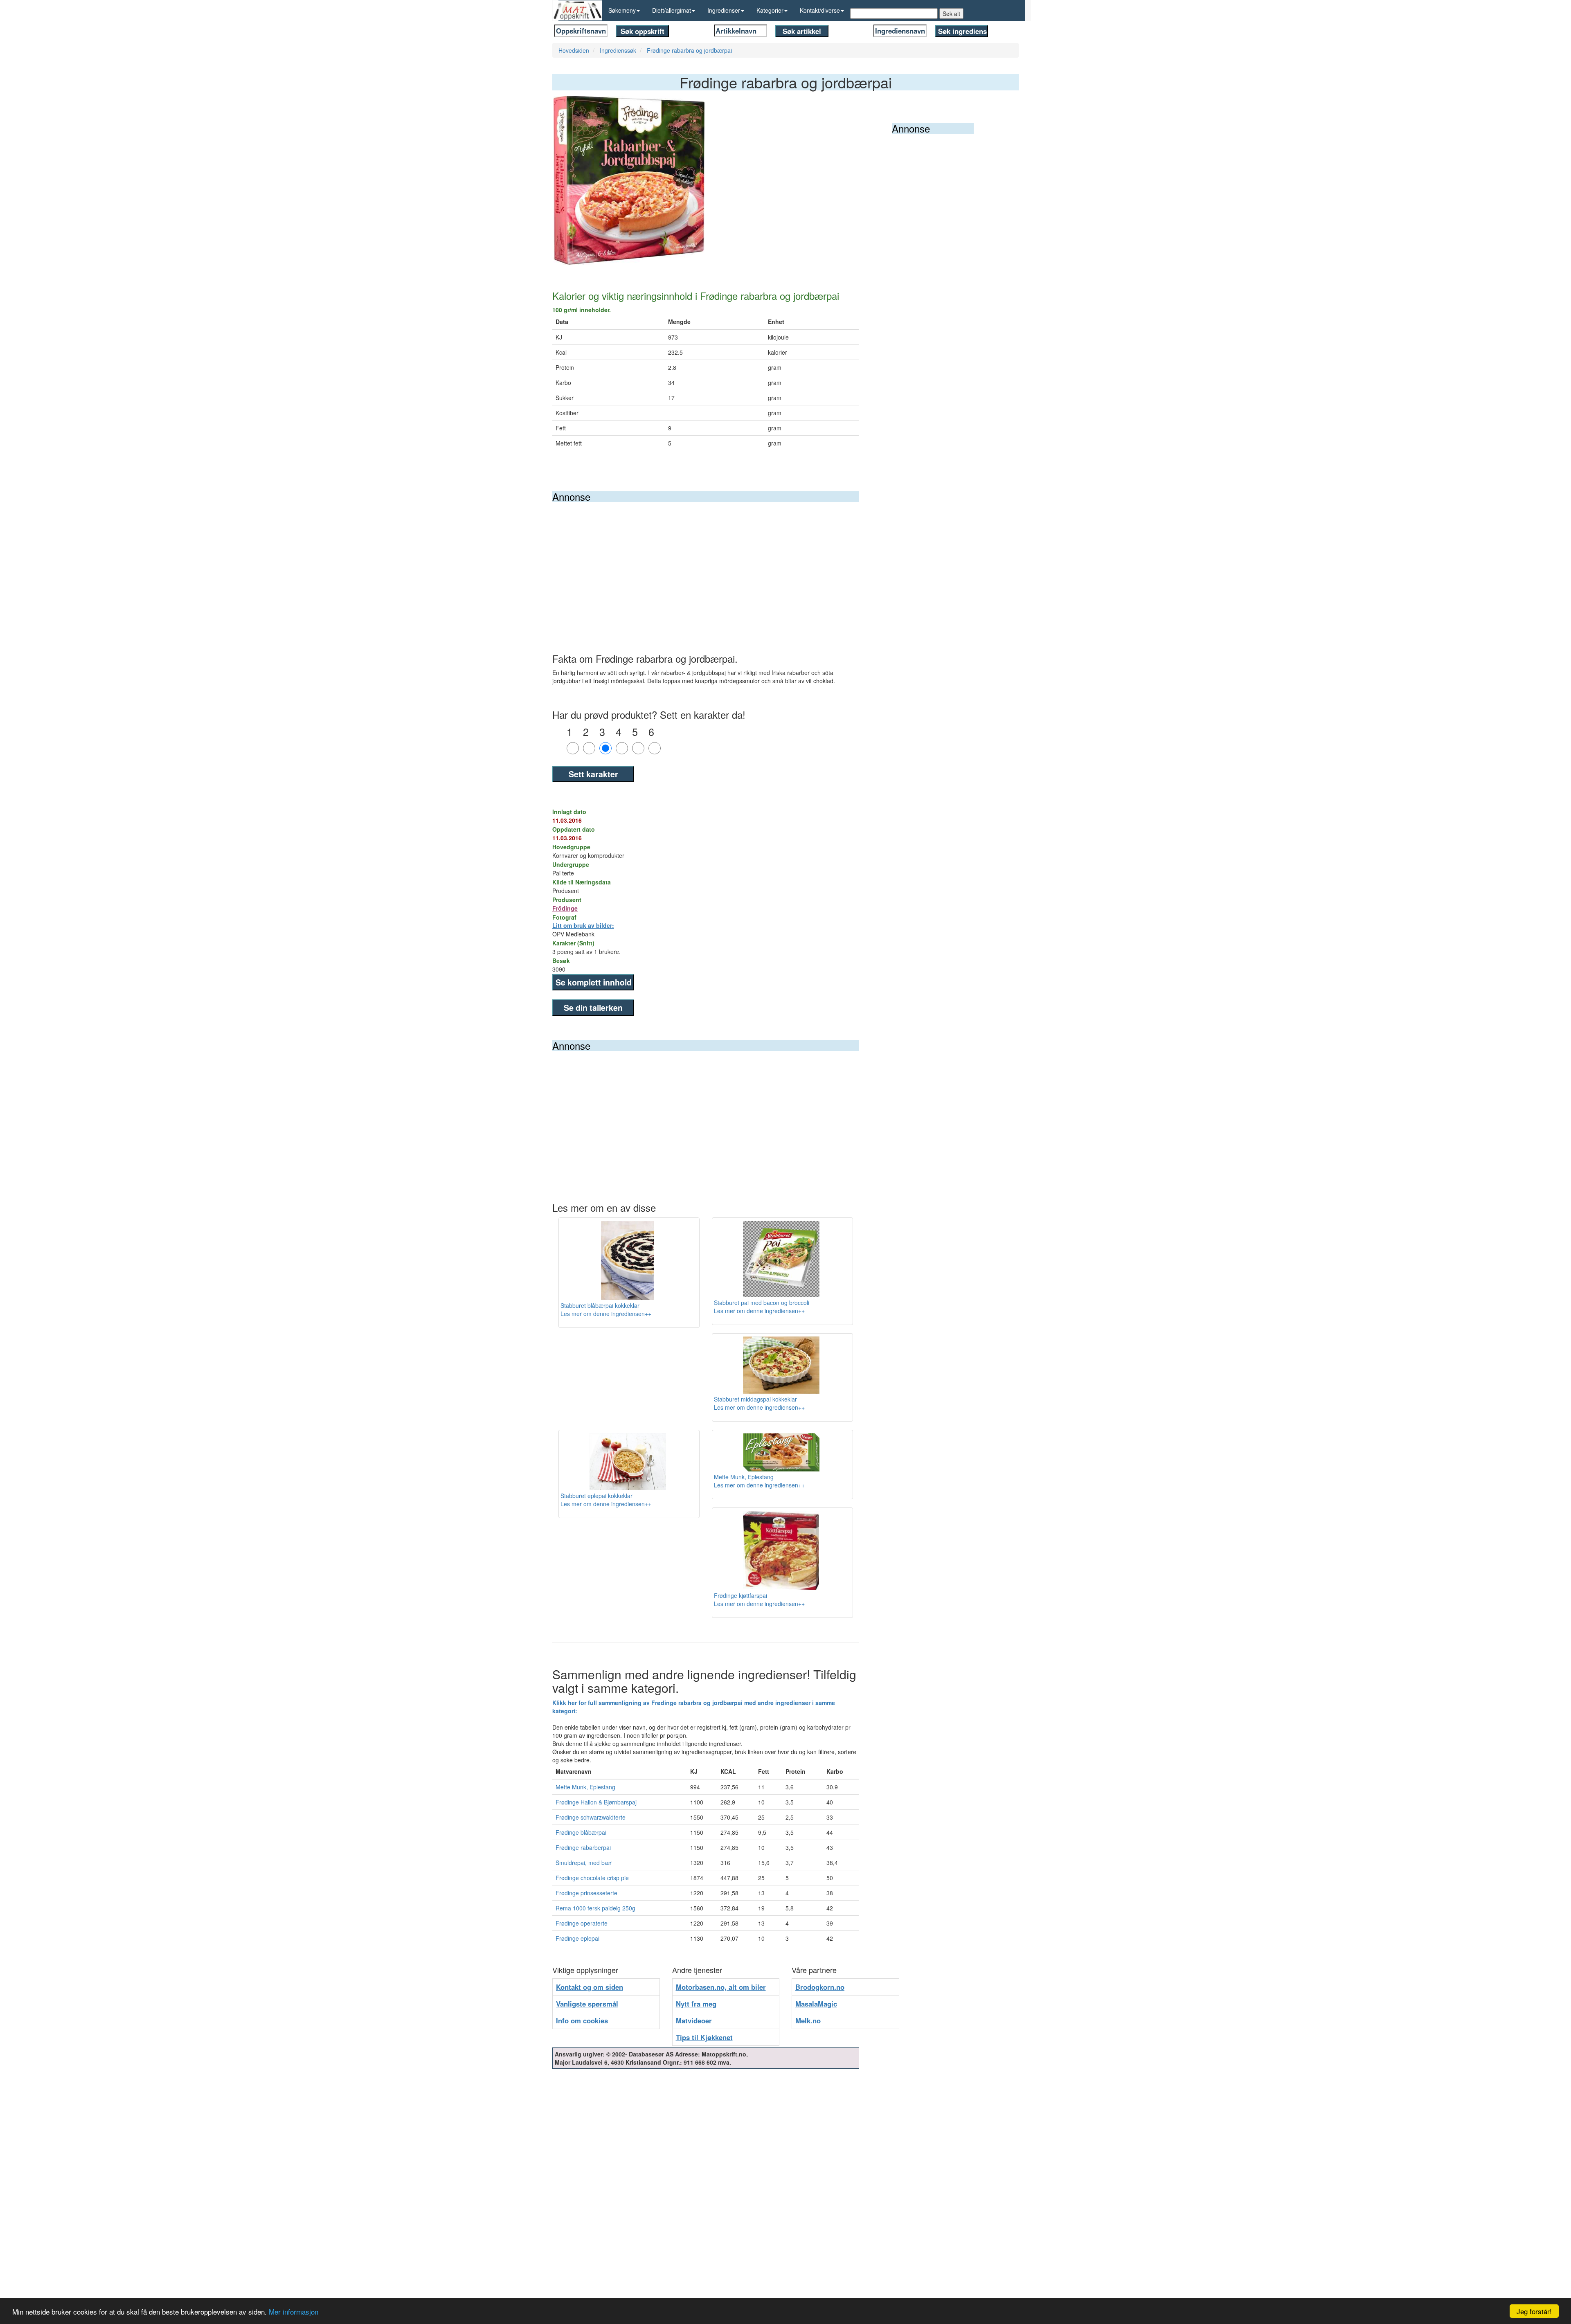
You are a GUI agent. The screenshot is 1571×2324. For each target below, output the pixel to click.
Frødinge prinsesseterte (586, 1893)
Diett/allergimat (672, 10)
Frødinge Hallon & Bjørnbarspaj (596, 1802)
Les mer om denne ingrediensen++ (606, 1314)
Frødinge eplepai (577, 1938)
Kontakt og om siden (590, 1987)
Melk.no (808, 2020)
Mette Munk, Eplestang (585, 1787)
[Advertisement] (706, 563)
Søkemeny (622, 10)
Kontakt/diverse (820, 10)
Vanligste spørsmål (587, 2004)
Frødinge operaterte (582, 1923)
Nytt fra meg (696, 2004)
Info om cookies (582, 2020)
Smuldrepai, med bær (584, 1863)
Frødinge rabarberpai (583, 1847)
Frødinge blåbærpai (581, 1832)
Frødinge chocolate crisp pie (592, 1878)
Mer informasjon (294, 2312)
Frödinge (565, 908)
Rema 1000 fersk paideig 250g (595, 1908)
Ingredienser (724, 10)
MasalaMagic (816, 2004)
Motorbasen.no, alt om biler (721, 1987)
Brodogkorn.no (820, 1987)
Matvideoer (694, 2020)
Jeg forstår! (1534, 2311)
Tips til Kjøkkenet (704, 2037)
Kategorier (770, 10)
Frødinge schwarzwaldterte (591, 1817)
